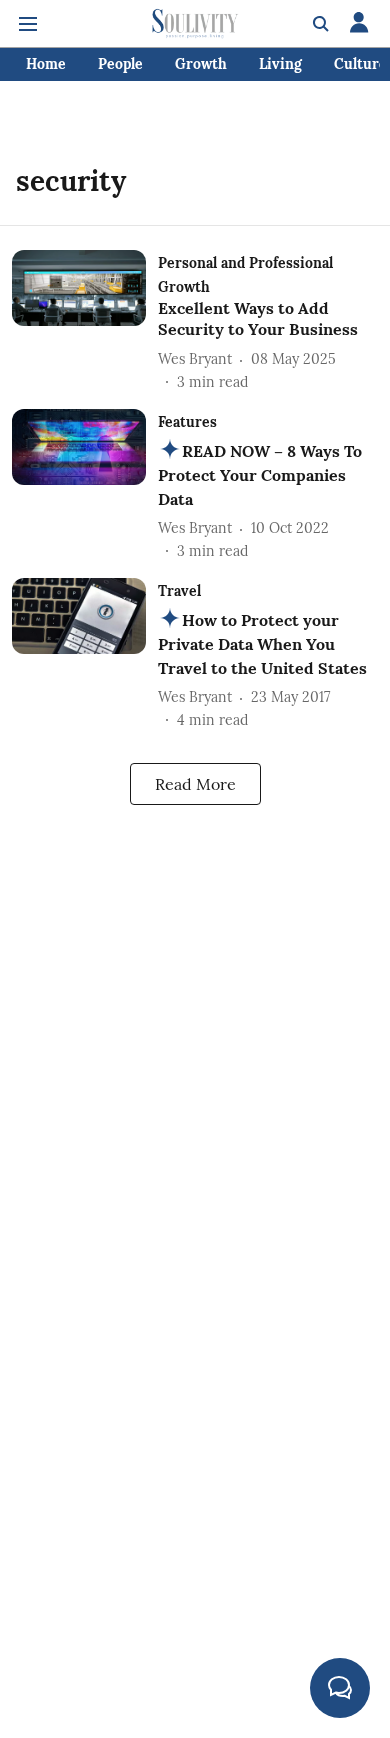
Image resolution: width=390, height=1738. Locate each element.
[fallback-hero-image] (85, 321)
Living (280, 64)
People (120, 64)
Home (46, 64)
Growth (201, 64)
